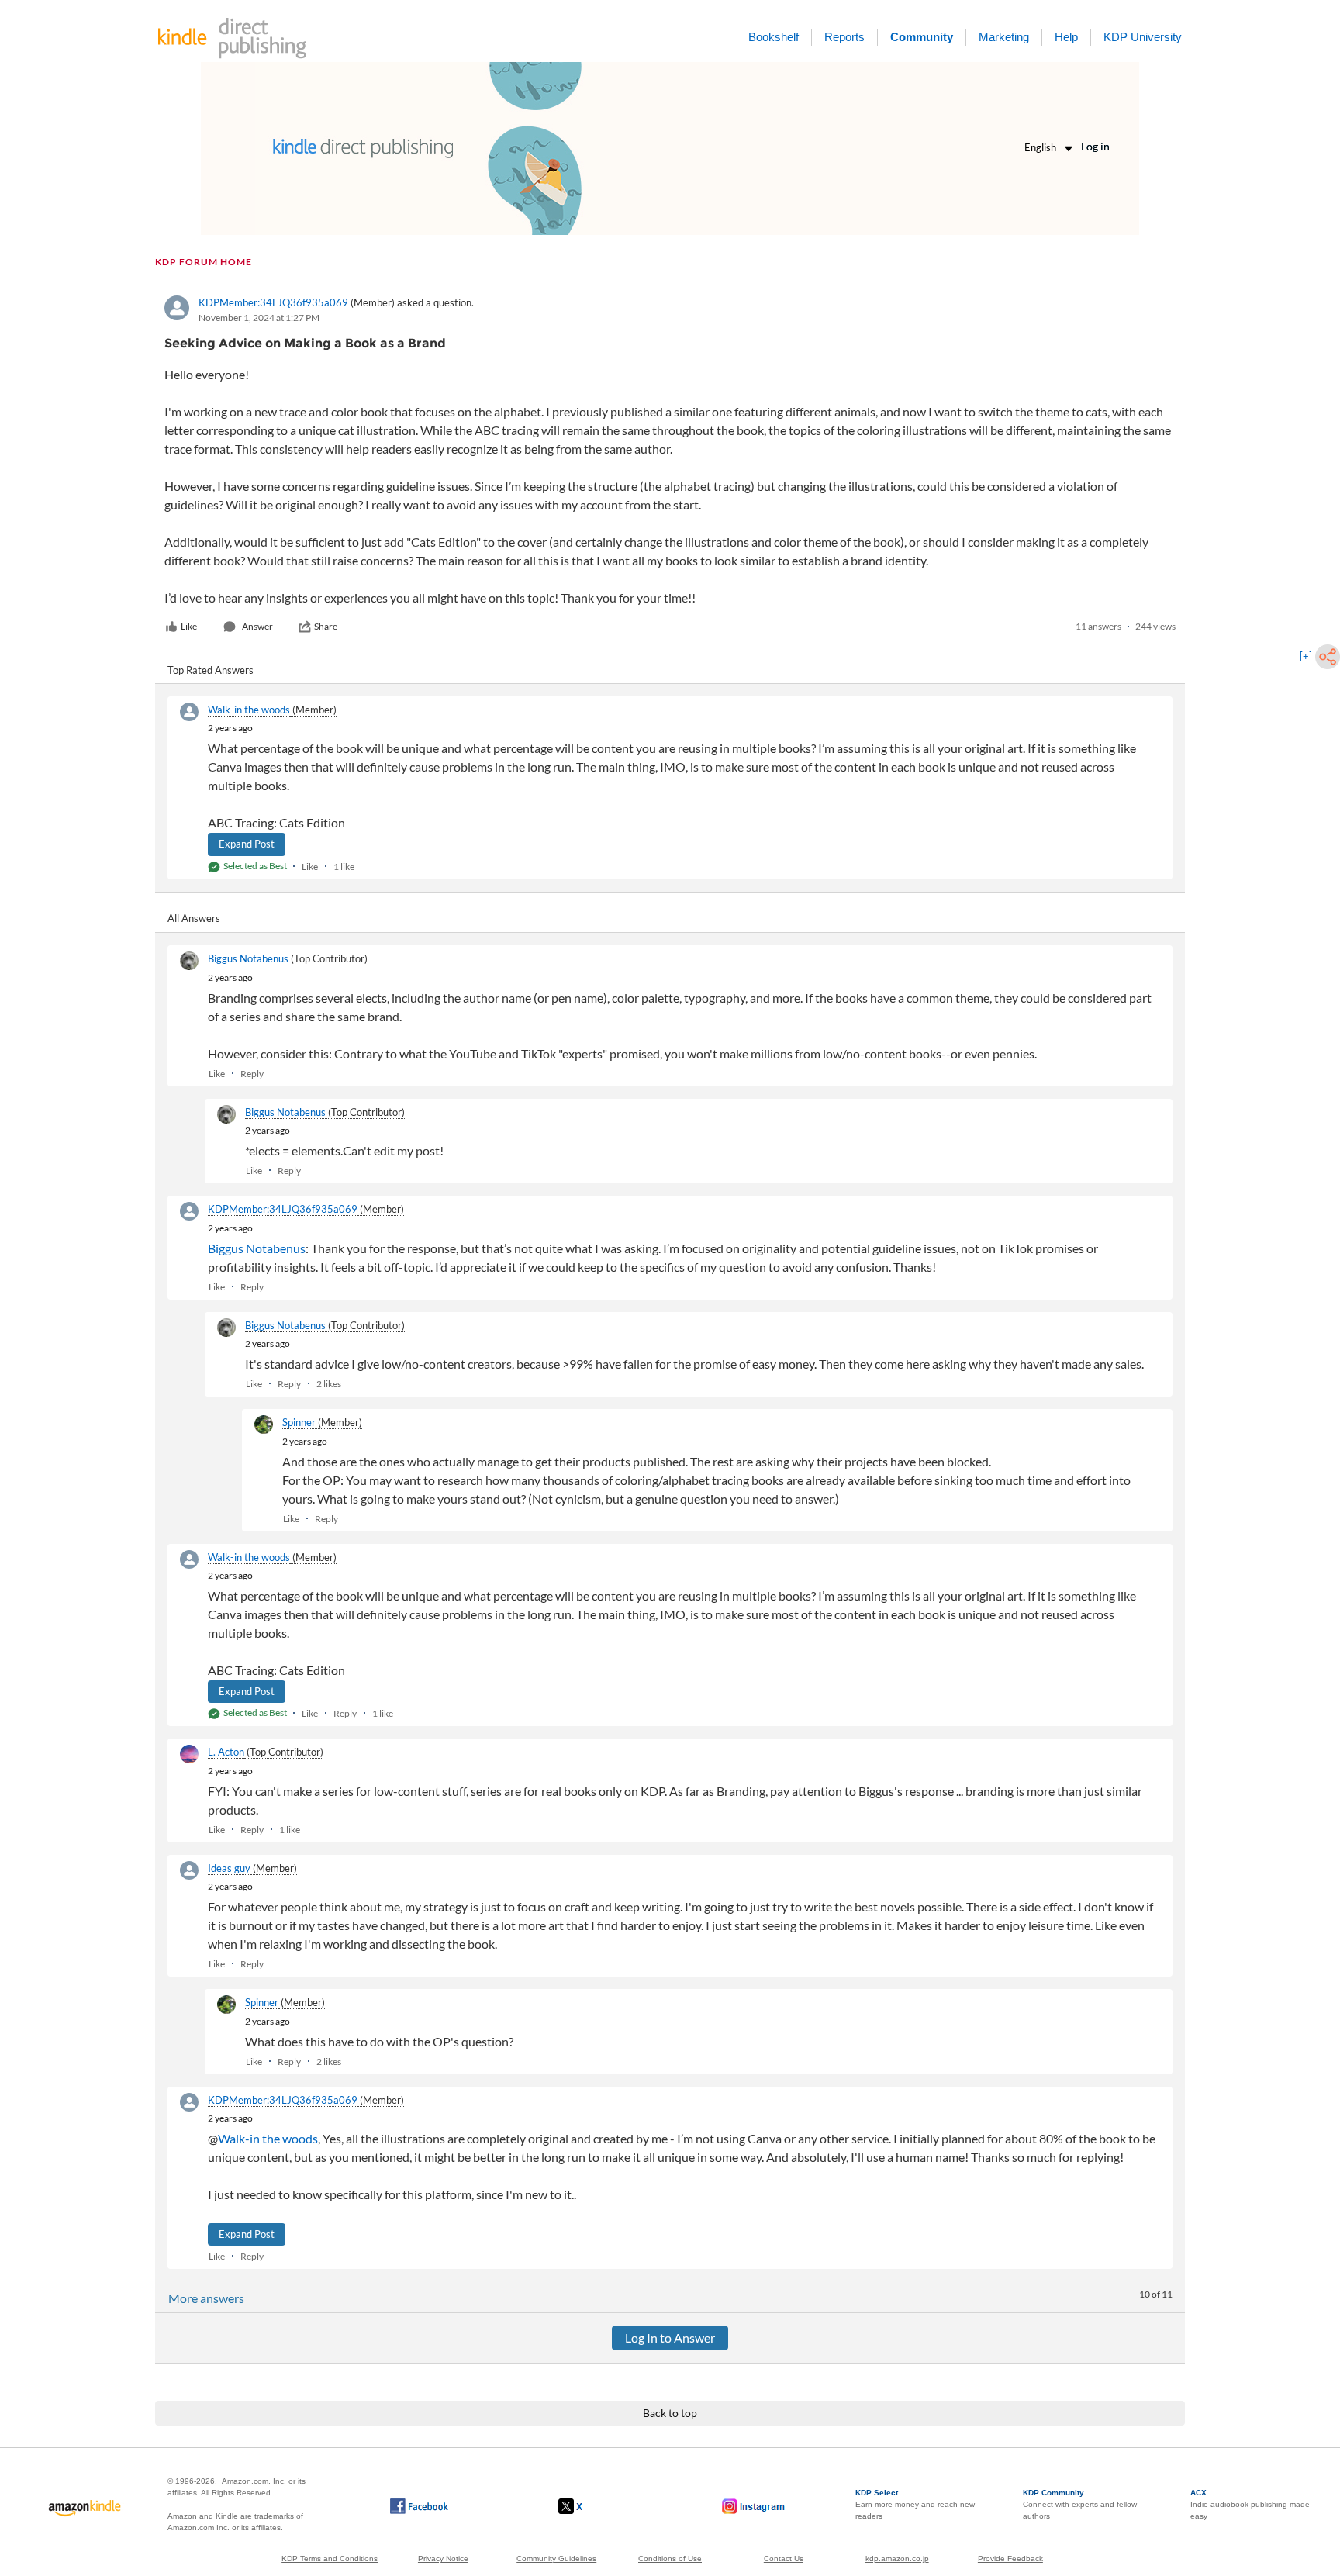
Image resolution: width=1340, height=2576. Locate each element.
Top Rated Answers (211, 670)
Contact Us (784, 2559)
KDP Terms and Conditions (330, 2559)
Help (1066, 37)
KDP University (1143, 37)
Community (922, 37)
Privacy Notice (443, 2559)
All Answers (194, 918)
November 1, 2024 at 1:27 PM (259, 318)
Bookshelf (774, 37)
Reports (844, 37)
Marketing (1004, 37)
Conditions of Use (670, 2559)
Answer (257, 626)
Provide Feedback (1010, 2559)
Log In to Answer (670, 2338)
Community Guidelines (556, 2559)
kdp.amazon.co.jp (897, 2559)
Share (326, 626)
